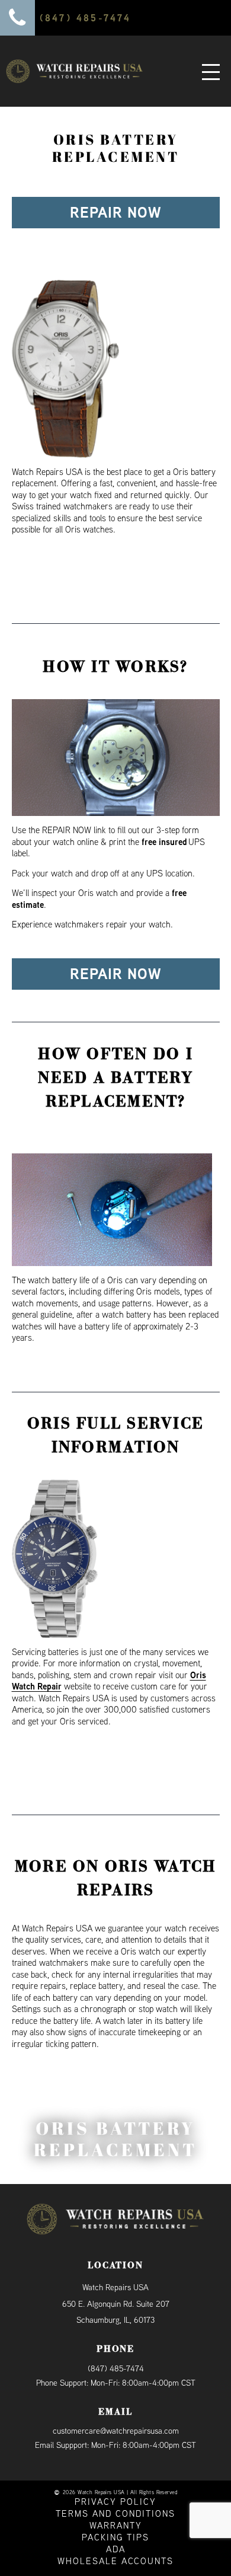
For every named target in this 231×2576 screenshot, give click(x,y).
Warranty (116, 2525)
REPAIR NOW (115, 212)
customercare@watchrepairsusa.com (116, 2431)
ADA (116, 2549)
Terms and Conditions (115, 2513)
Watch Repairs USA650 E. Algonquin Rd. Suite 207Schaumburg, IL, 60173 (116, 2304)
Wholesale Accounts (115, 2561)
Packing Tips (115, 2537)
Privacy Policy (115, 2502)
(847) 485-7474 (116, 2368)
